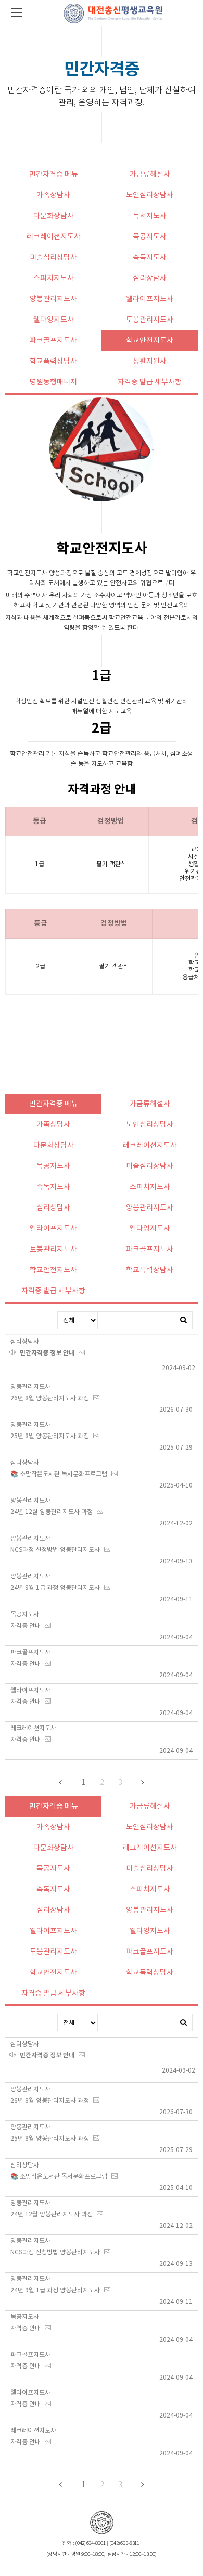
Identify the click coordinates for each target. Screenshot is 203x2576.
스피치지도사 (54, 278)
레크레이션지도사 (54, 237)
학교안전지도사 (150, 341)
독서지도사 (150, 216)
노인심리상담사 (150, 195)
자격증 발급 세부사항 (150, 382)
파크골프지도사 (53, 341)
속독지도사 (150, 258)
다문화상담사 (54, 216)
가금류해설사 (150, 175)
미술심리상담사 (53, 258)
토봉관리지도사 (150, 320)
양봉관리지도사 (53, 299)
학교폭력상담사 (53, 362)
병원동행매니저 (53, 382)
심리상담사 (150, 278)
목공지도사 (150, 237)
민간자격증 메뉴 (54, 175)
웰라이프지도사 (150, 299)
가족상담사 (53, 195)
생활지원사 (150, 362)
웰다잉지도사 (54, 320)
